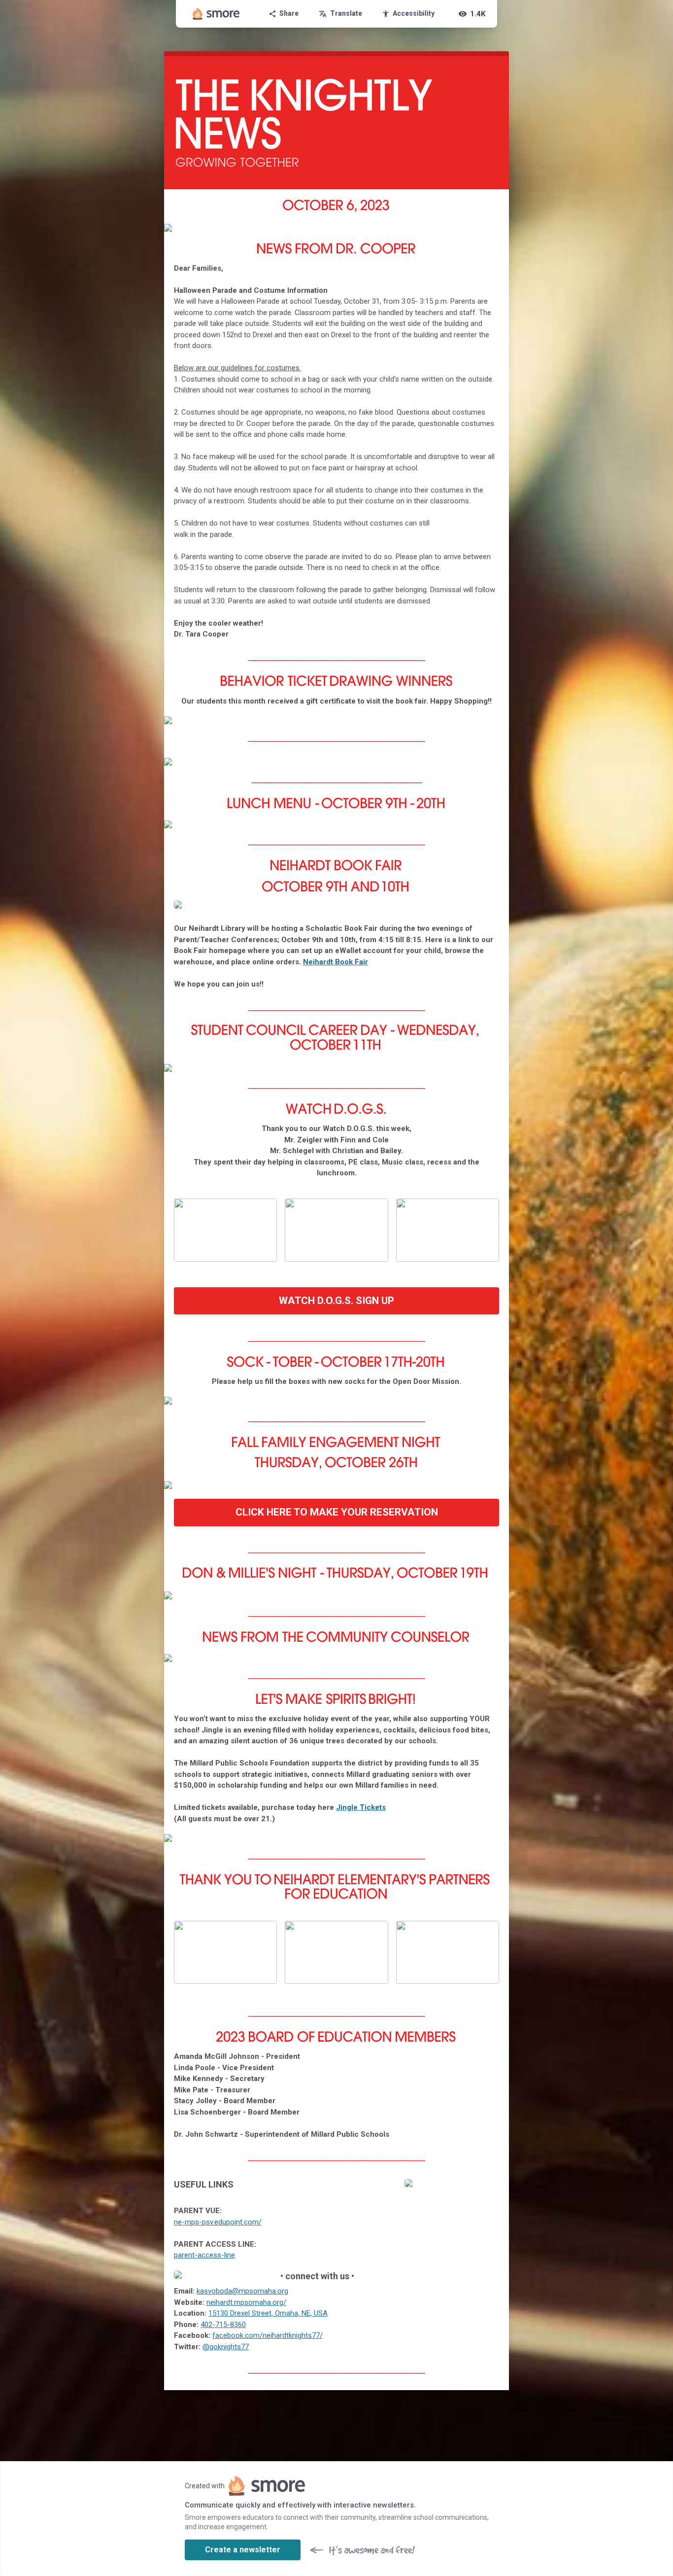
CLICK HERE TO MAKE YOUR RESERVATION (337, 1512)
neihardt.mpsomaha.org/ (246, 2302)
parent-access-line (204, 2255)
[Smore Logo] (216, 14)
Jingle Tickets (361, 1807)
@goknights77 (226, 2347)
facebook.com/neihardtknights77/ (268, 2335)
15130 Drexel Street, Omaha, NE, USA (268, 2313)
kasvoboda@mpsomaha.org (242, 2291)
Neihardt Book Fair (336, 962)
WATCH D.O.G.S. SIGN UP (336, 1301)
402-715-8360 (223, 2325)
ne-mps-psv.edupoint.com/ (218, 2222)
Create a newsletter (243, 2550)
